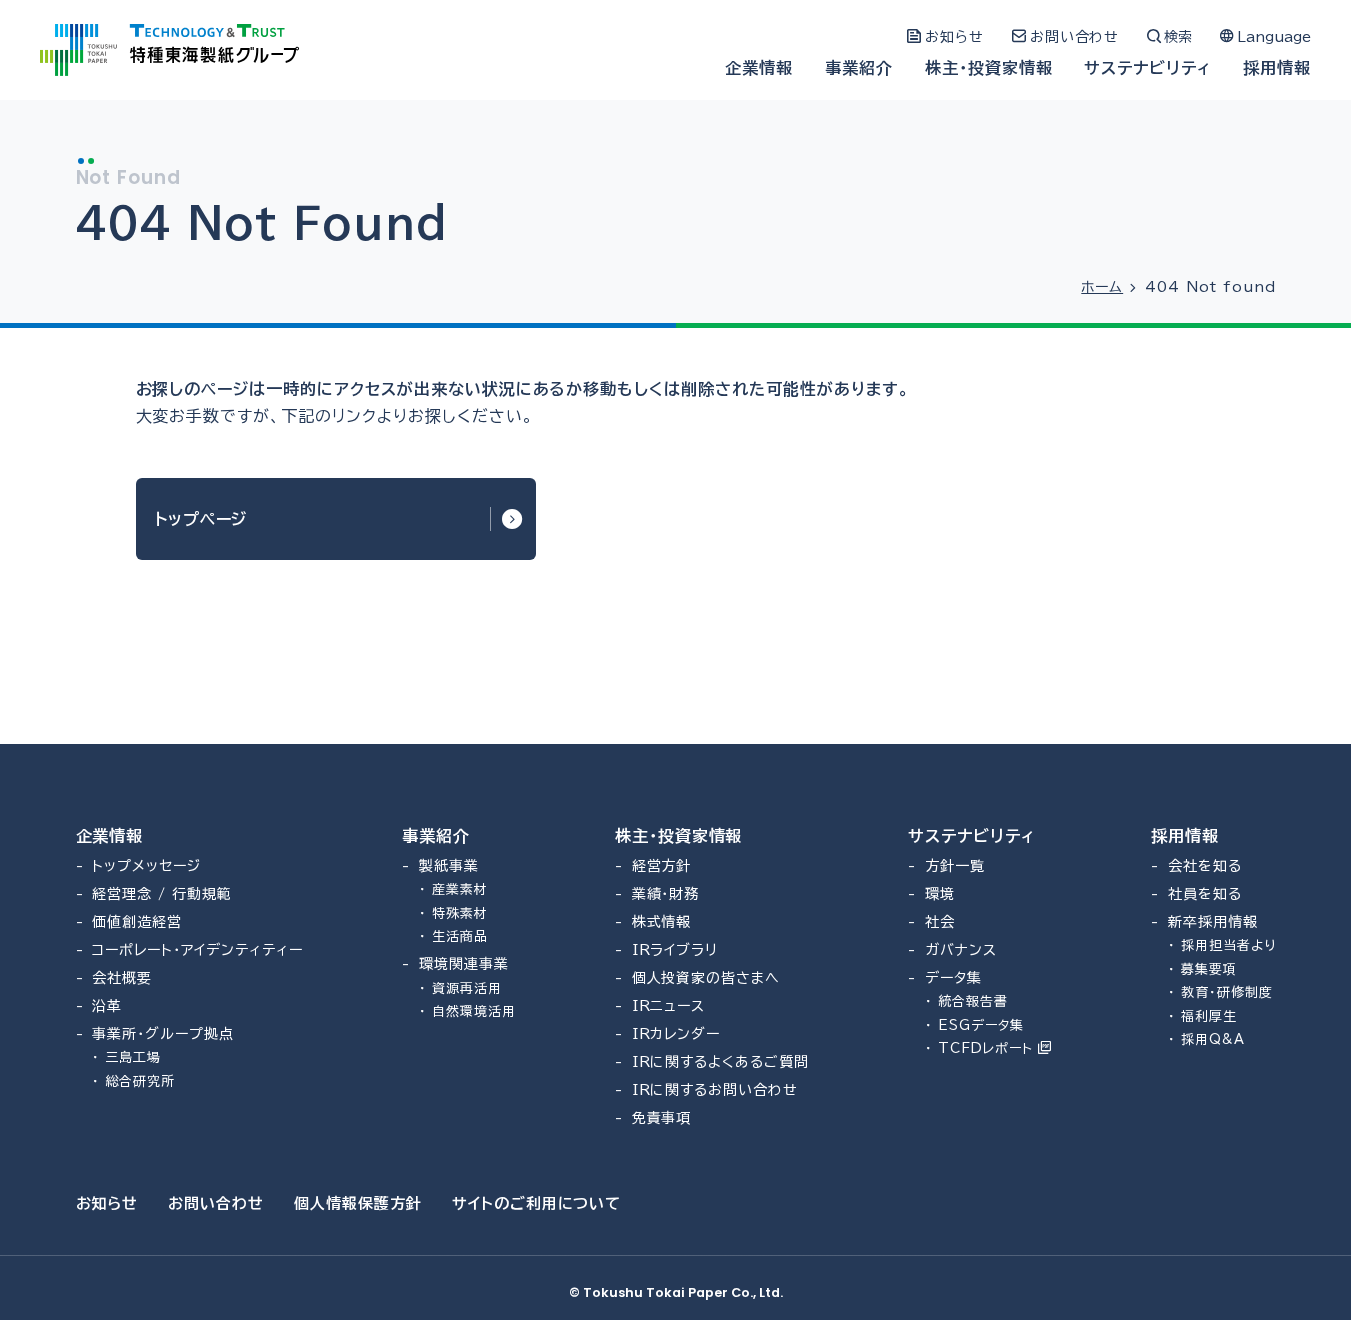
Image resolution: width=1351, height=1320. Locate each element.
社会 (940, 922)
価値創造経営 (137, 922)
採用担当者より (1228, 945)
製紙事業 (449, 866)
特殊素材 (460, 913)
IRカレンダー (676, 1034)
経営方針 (662, 866)
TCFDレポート (988, 1048)
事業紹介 (859, 68)
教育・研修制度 (1227, 992)
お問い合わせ (216, 1203)
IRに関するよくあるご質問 (720, 1062)
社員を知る (1205, 894)
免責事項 (662, 1118)
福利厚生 (1209, 1016)
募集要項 (1209, 969)
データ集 (953, 978)
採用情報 (1277, 68)
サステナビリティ (1147, 68)
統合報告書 (973, 1001)
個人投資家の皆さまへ (706, 978)
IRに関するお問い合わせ (715, 1090)
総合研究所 (140, 1081)
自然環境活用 (474, 1011)
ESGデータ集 (981, 1025)
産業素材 (460, 889)
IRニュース (669, 1006)
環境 (940, 894)
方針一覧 (955, 866)
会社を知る (1205, 866)
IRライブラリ (675, 950)
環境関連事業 (464, 964)
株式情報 (662, 922)
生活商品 (460, 936)
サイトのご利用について (537, 1203)
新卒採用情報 (1213, 922)
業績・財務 (666, 894)
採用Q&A (1213, 1039)
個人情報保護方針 (358, 1203)
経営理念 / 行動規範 (162, 894)
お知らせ (107, 1203)
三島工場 (133, 1057)
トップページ (201, 519)
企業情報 (759, 68)
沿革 (107, 1006)
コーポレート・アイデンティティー (197, 950)
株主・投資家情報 (989, 68)
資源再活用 (467, 988)
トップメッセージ (146, 866)
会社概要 (122, 978)
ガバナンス (961, 950)
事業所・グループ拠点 (163, 1034)
